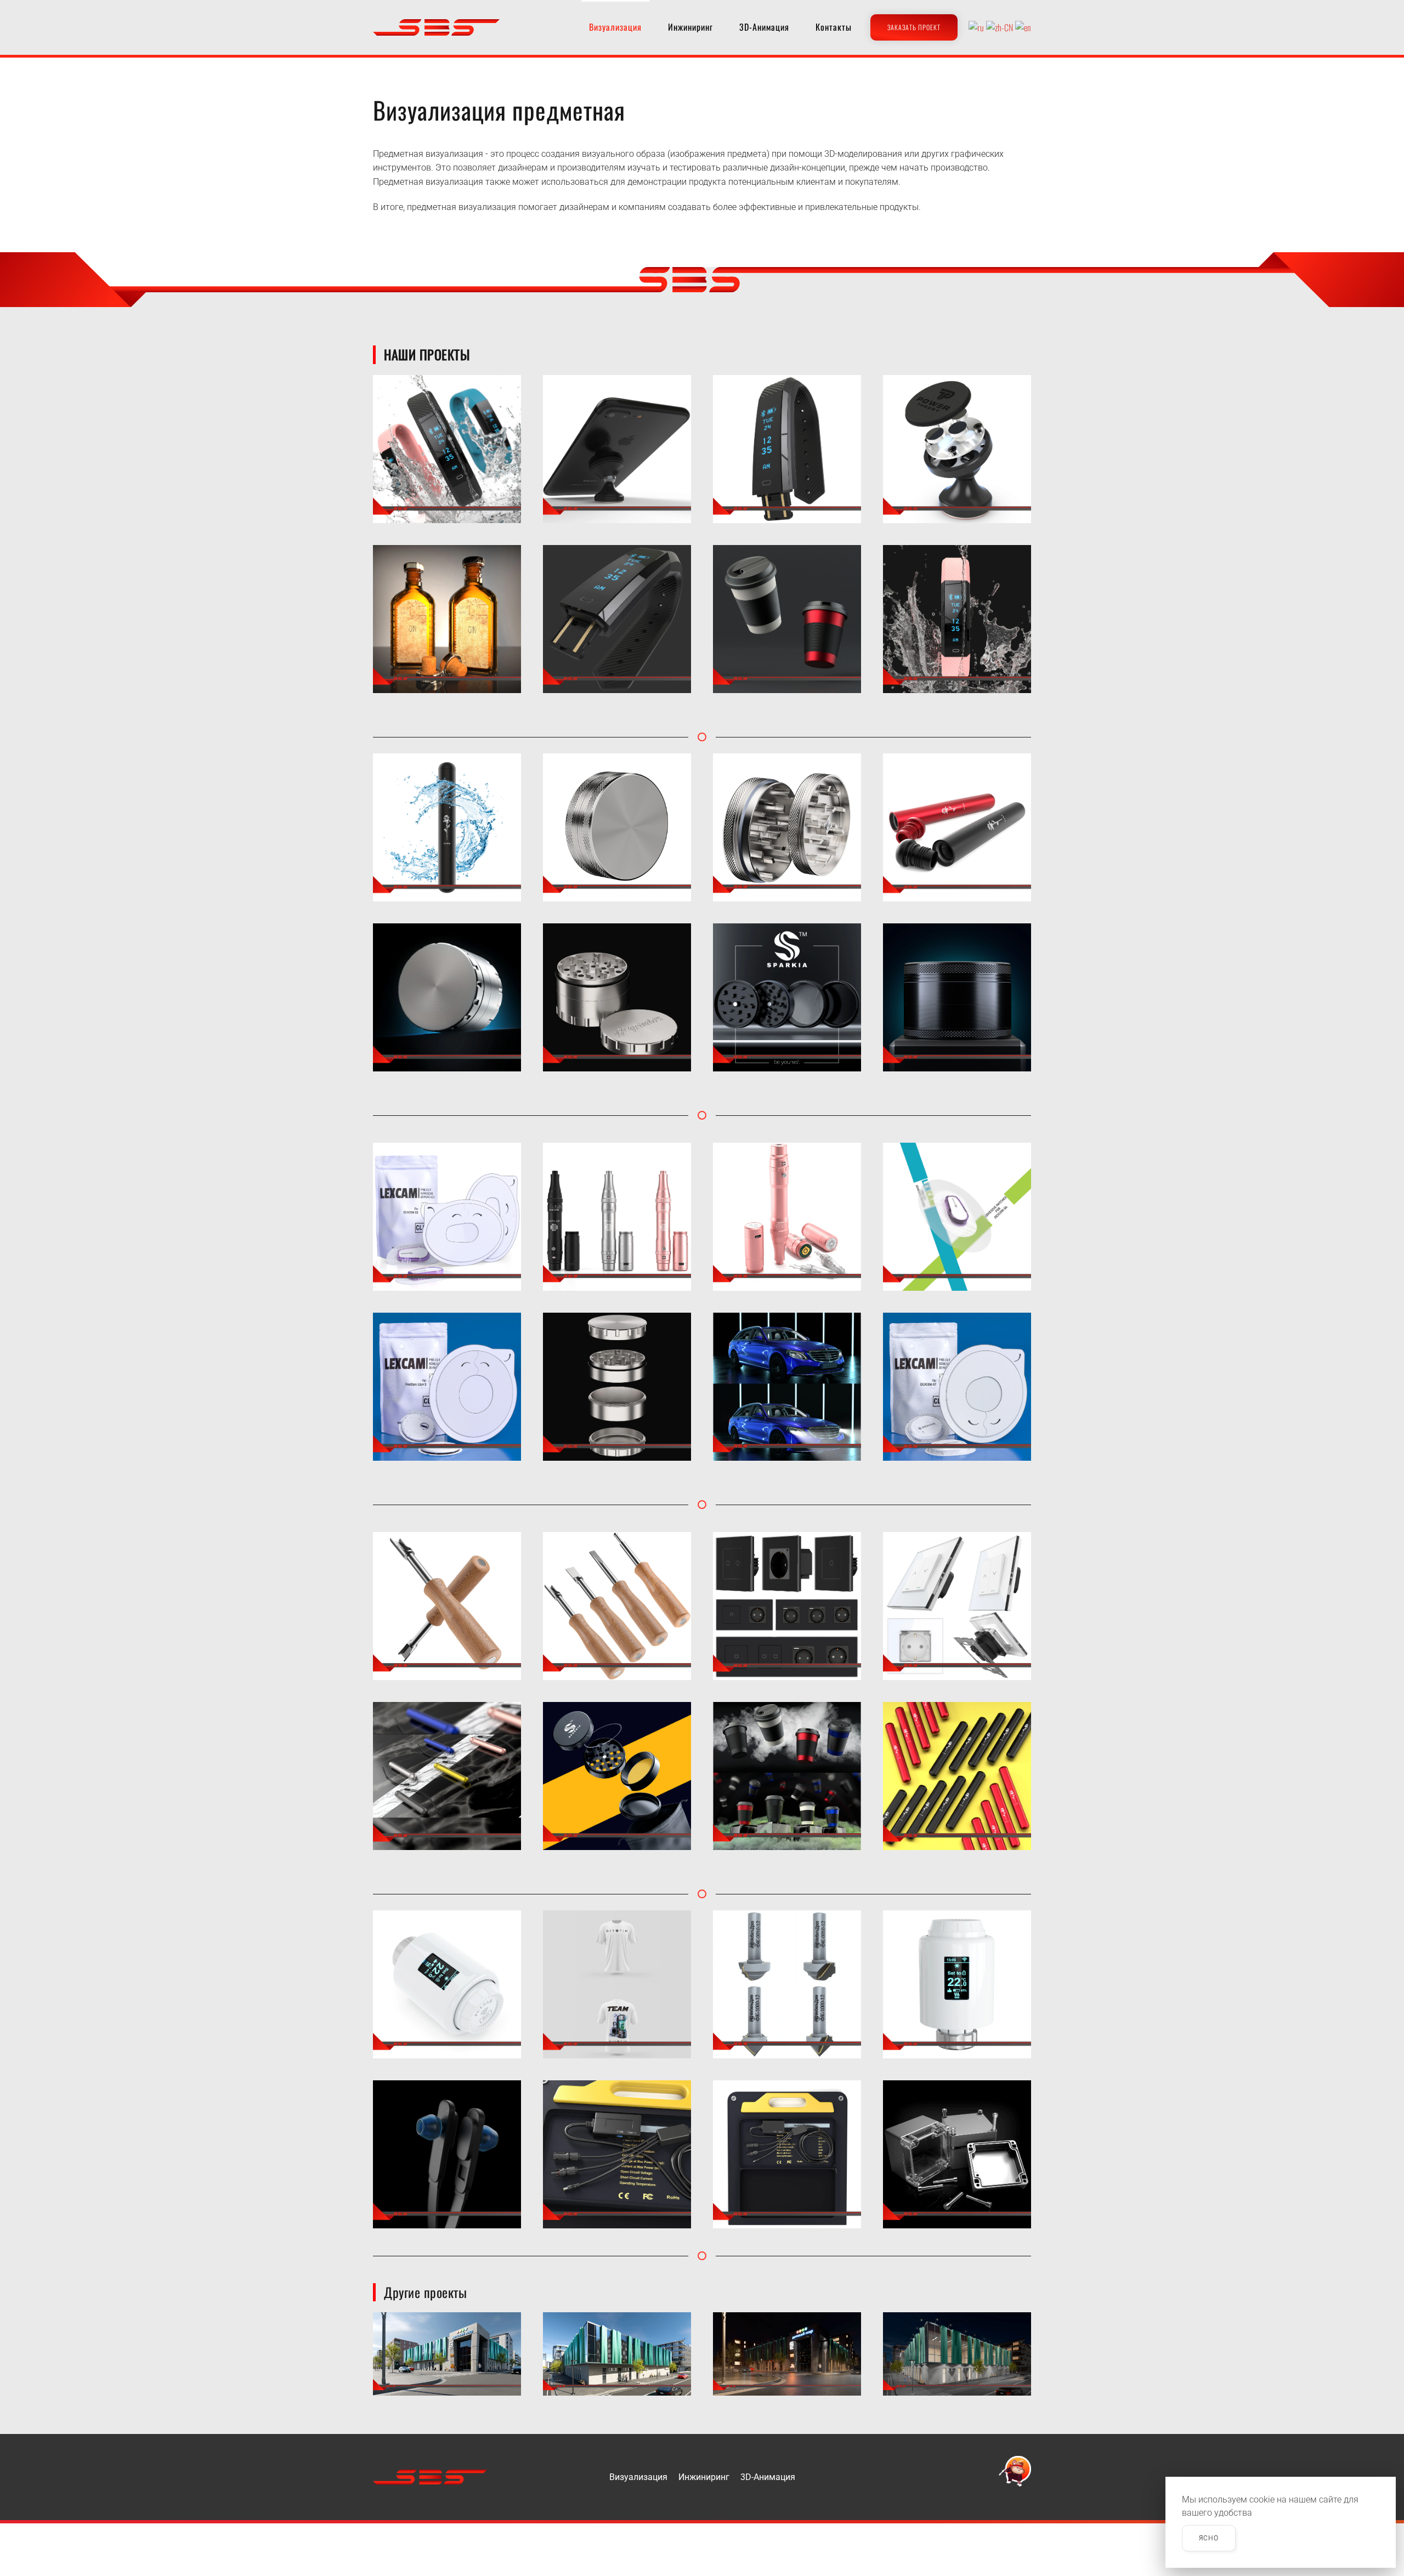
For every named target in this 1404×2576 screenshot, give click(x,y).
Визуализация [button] (615, 27)
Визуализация (638, 2477)
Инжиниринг (690, 27)
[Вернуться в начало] (436, 27)
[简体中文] (1000, 27)
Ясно (1209, 2538)
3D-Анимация (764, 27)
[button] (447, 449)
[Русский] (976, 27)
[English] (1023, 27)
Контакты (834, 27)
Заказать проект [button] (914, 27)
